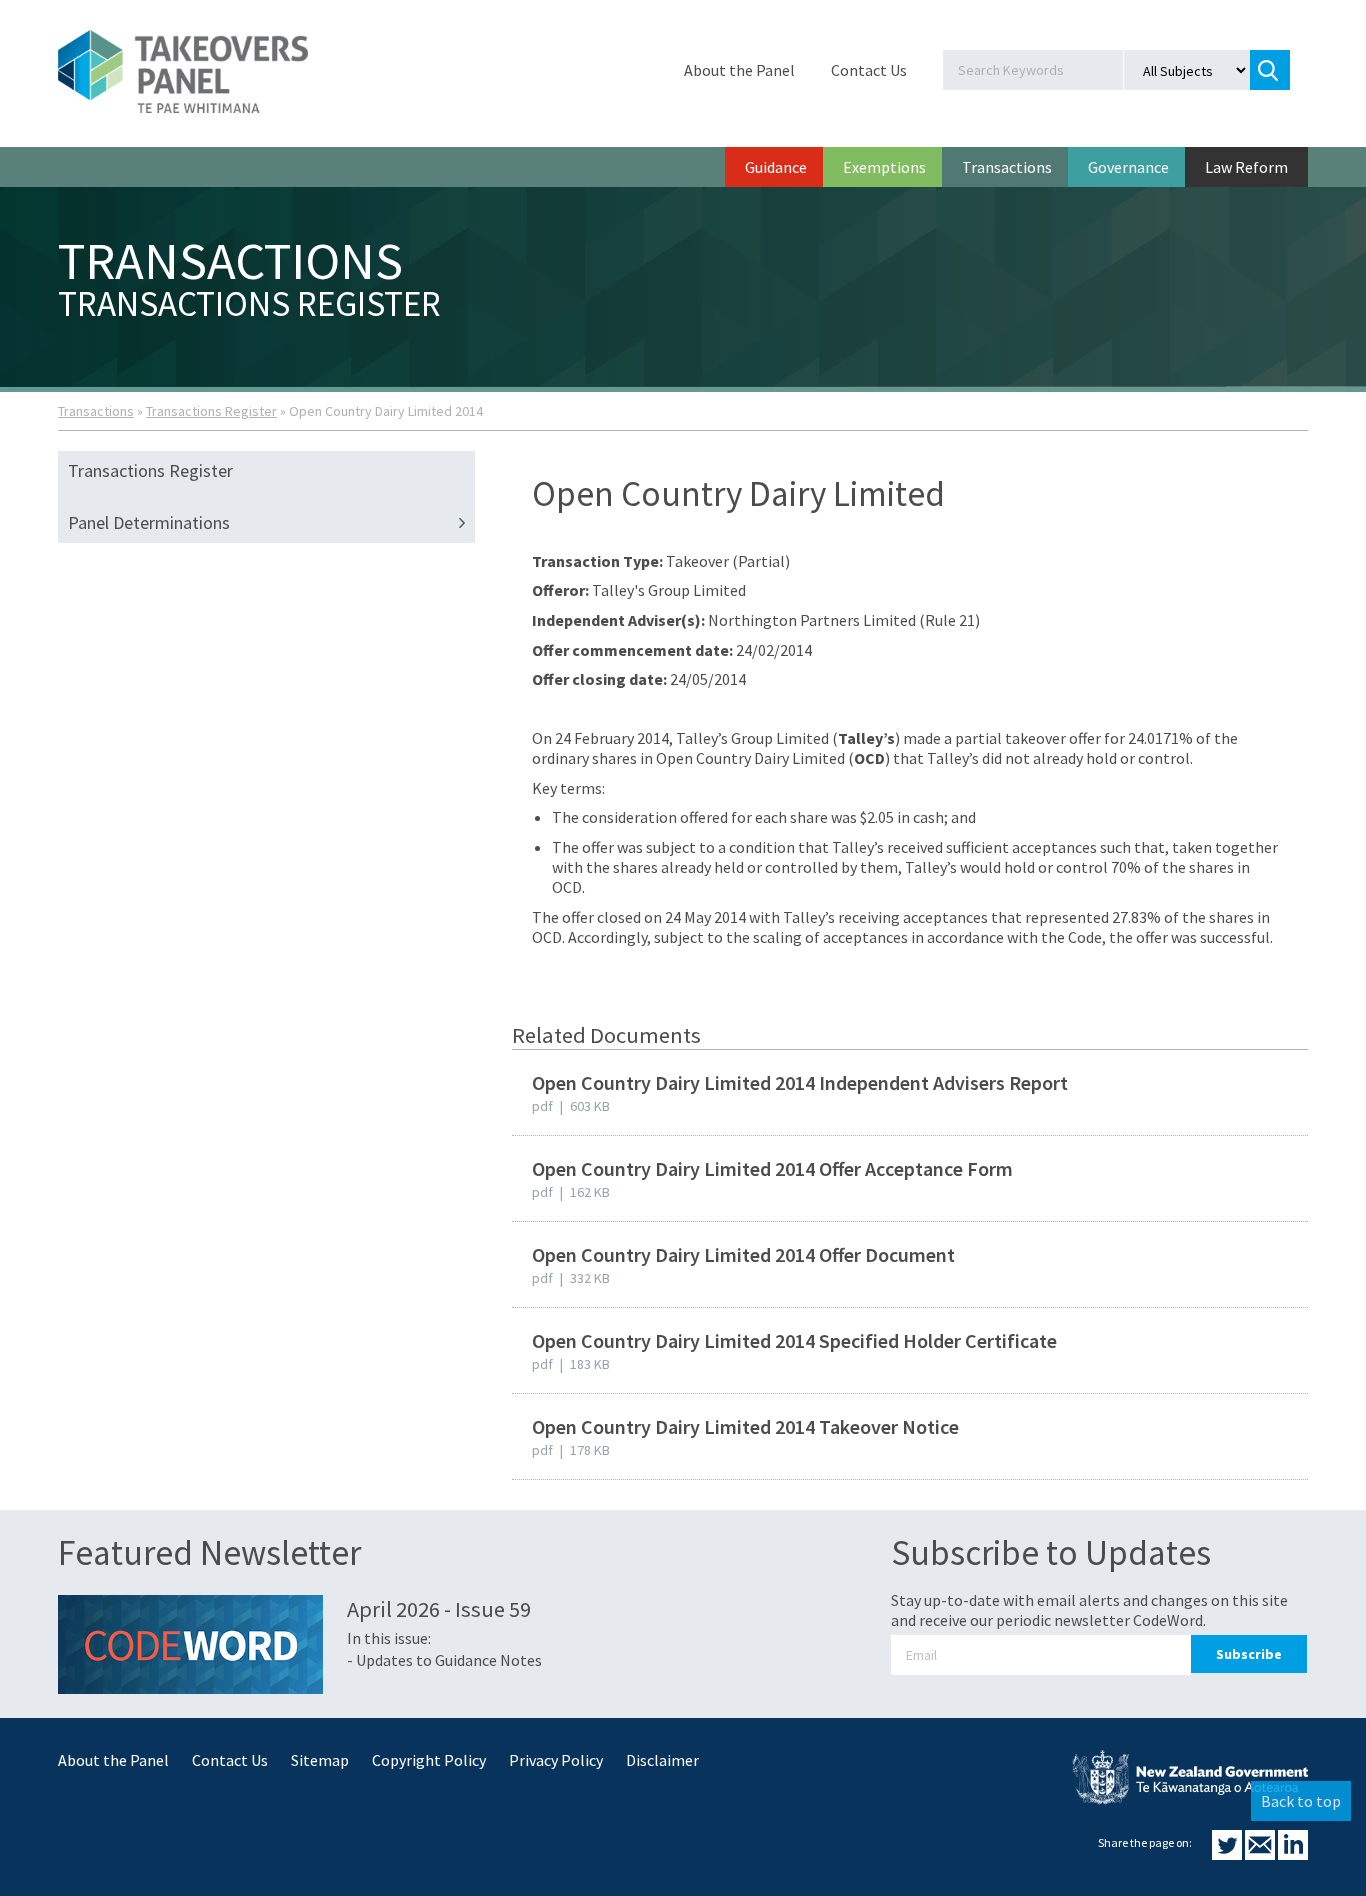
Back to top (1301, 1801)
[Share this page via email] (1261, 1854)
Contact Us (869, 70)
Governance (1128, 167)
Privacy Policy (556, 1760)
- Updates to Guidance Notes (444, 1660)
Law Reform (1246, 167)
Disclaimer (662, 1760)
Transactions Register (211, 411)
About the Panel (739, 70)
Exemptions (884, 167)
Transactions (1007, 167)
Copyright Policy (429, 1760)
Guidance (776, 167)
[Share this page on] (1228, 1854)
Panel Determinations (149, 522)
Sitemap (320, 1760)
